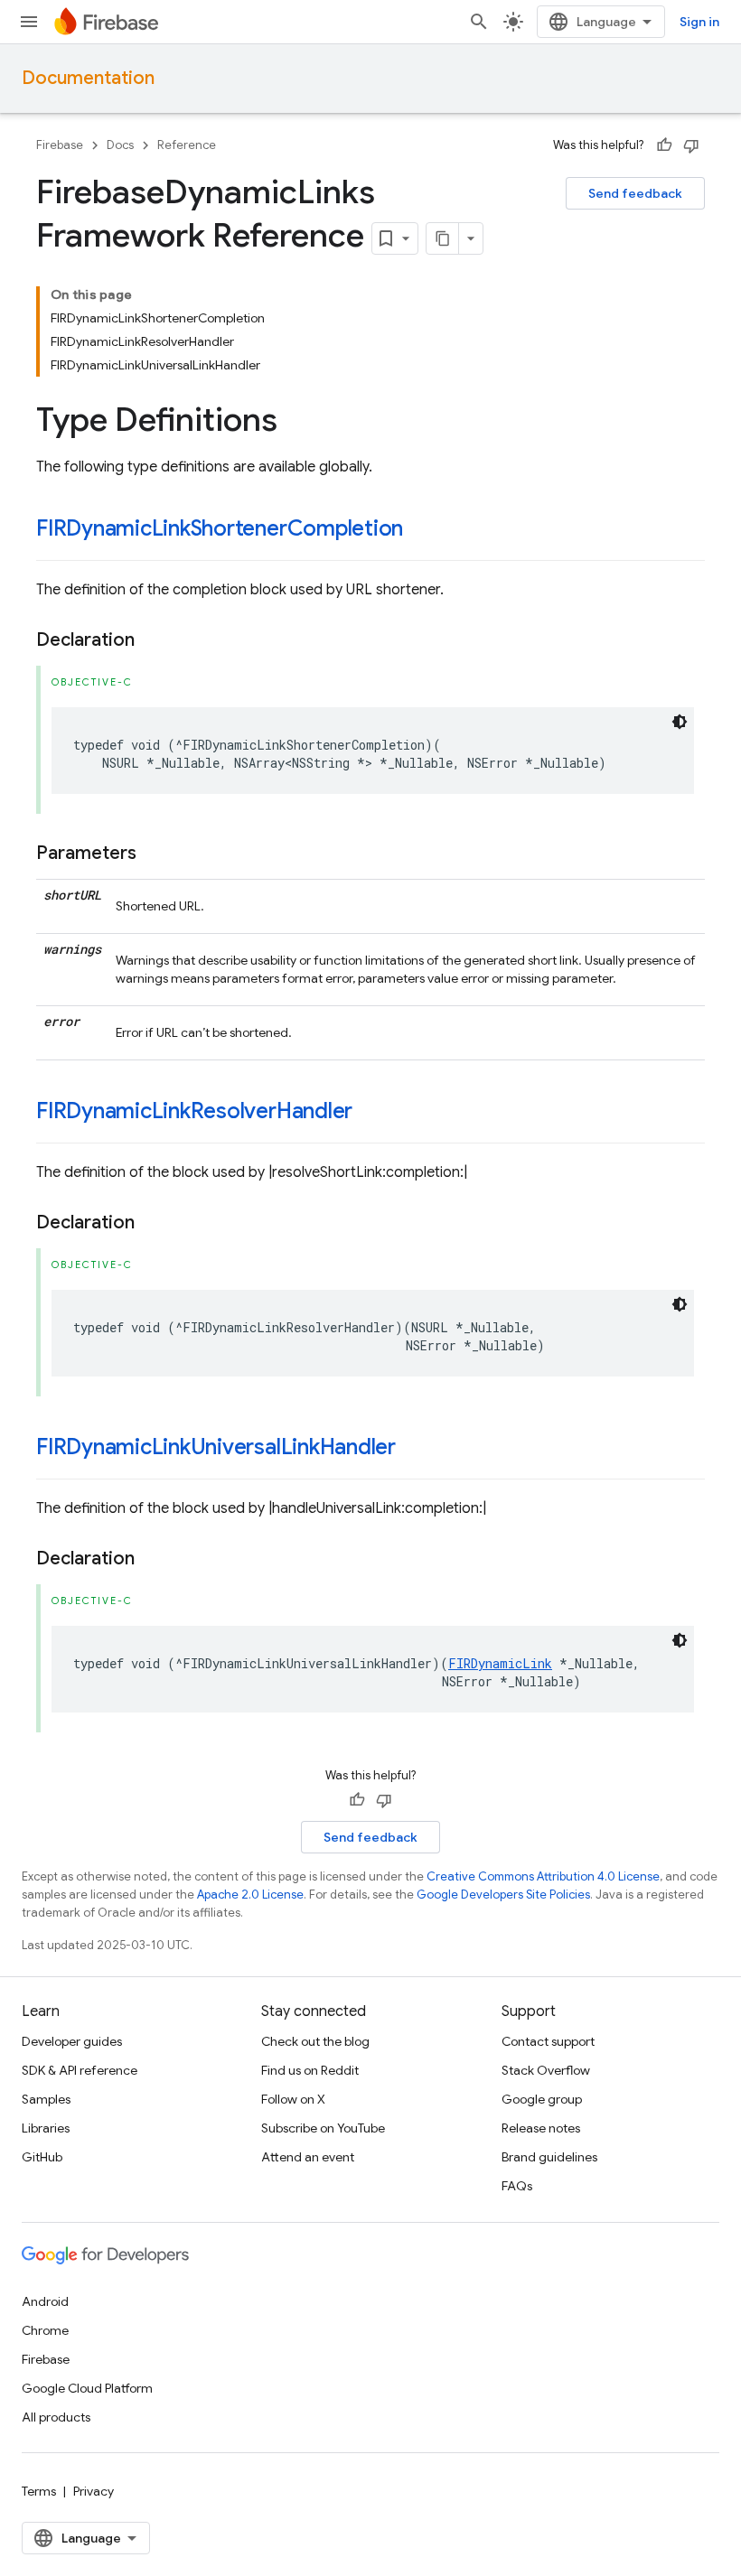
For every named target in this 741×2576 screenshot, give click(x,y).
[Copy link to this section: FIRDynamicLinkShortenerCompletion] (421, 530)
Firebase (60, 145)
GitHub (42, 2157)
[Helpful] (664, 145)
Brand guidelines (549, 2157)
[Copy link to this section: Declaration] (153, 640)
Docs (120, 145)
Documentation (88, 78)
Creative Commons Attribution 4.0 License (543, 1876)
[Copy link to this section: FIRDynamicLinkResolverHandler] (370, 1113)
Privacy (94, 2491)
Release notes (541, 2128)
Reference (187, 145)
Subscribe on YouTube (323, 2128)
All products (56, 2417)
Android (45, 2301)
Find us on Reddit (310, 2070)
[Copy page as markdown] (443, 238)
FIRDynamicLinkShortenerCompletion (220, 528)
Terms (39, 2491)
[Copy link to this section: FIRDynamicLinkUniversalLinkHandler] (414, 1449)
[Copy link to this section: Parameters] (155, 854)
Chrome (45, 2330)
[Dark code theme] (680, 722)
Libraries (46, 2128)
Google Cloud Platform (87, 2388)
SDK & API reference (80, 2070)
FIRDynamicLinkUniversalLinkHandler (216, 1447)
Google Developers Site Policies (503, 1895)
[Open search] (479, 22)
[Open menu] (29, 22)
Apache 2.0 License (250, 1895)
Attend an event (308, 2157)
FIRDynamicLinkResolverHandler (194, 1111)
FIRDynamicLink (500, 1663)
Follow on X (293, 2099)
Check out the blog (315, 2041)
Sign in (699, 22)
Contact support (548, 2041)
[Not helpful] (691, 145)
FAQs (517, 2186)
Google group (542, 2099)
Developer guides (72, 2041)
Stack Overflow (546, 2070)
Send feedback (635, 193)
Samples (46, 2099)
